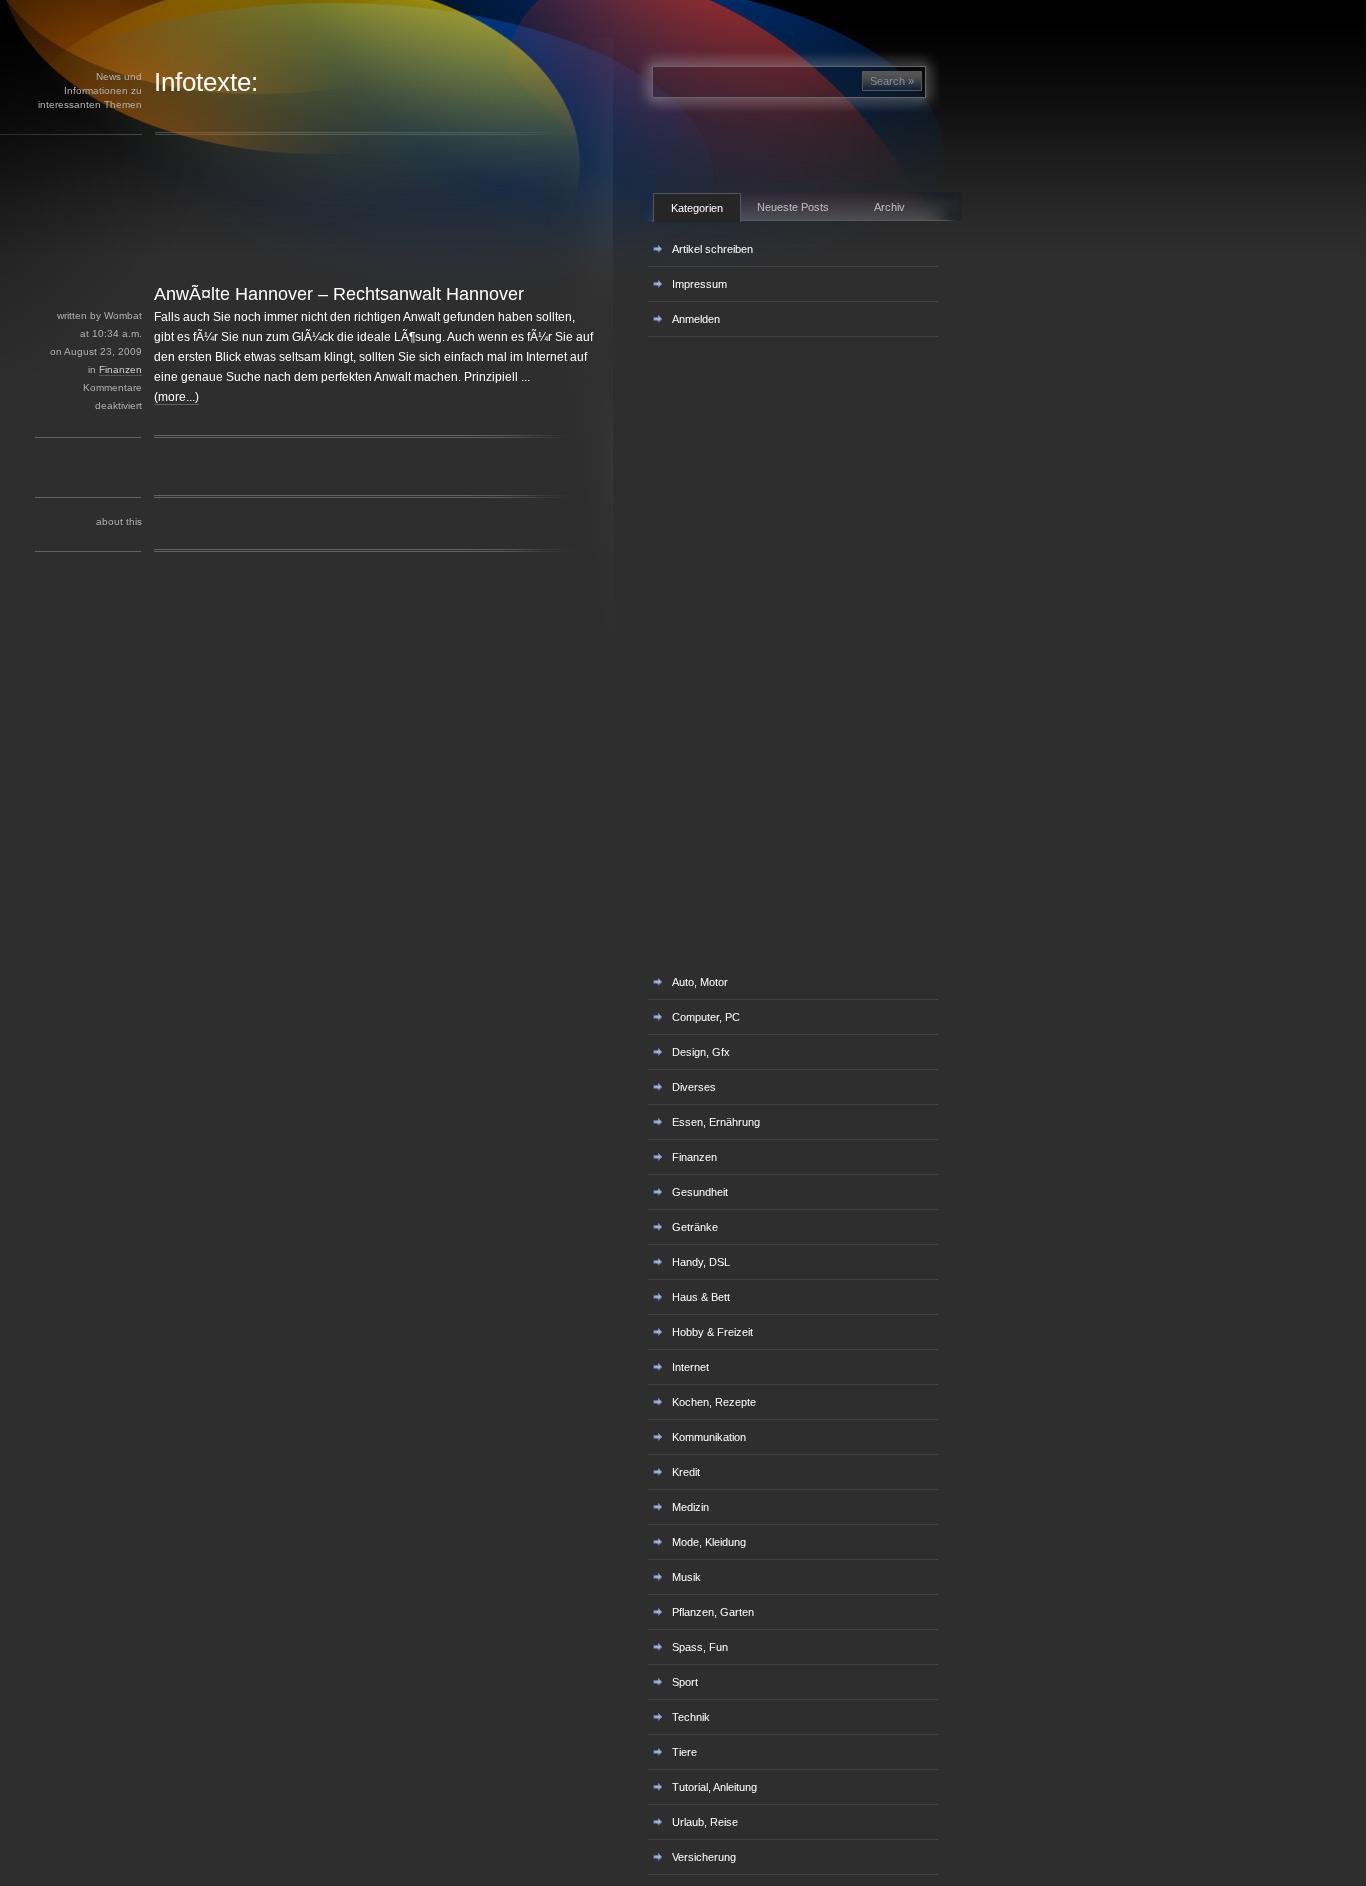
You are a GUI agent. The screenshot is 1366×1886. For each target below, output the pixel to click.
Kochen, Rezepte (714, 1402)
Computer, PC (706, 1017)
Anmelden (696, 319)
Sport (685, 1682)
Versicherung (704, 1857)
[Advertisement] (349, 238)
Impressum (699, 284)
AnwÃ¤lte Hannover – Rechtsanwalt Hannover (339, 294)
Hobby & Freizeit (712, 1332)
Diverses (694, 1087)
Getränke (695, 1227)
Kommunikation (709, 1437)
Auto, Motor (700, 982)
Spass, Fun (700, 1647)
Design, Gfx (701, 1052)
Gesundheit (700, 1192)
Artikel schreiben (712, 249)
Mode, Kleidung (709, 1542)
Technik (691, 1717)
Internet (690, 1367)
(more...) (176, 397)
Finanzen (120, 369)
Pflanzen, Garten (713, 1612)
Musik (686, 1577)
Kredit (686, 1472)
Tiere (684, 1752)
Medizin (690, 1507)
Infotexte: (206, 82)
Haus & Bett (701, 1297)
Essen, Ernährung (716, 1122)
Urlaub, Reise (705, 1822)
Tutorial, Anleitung (714, 1787)
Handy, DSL (701, 1262)
